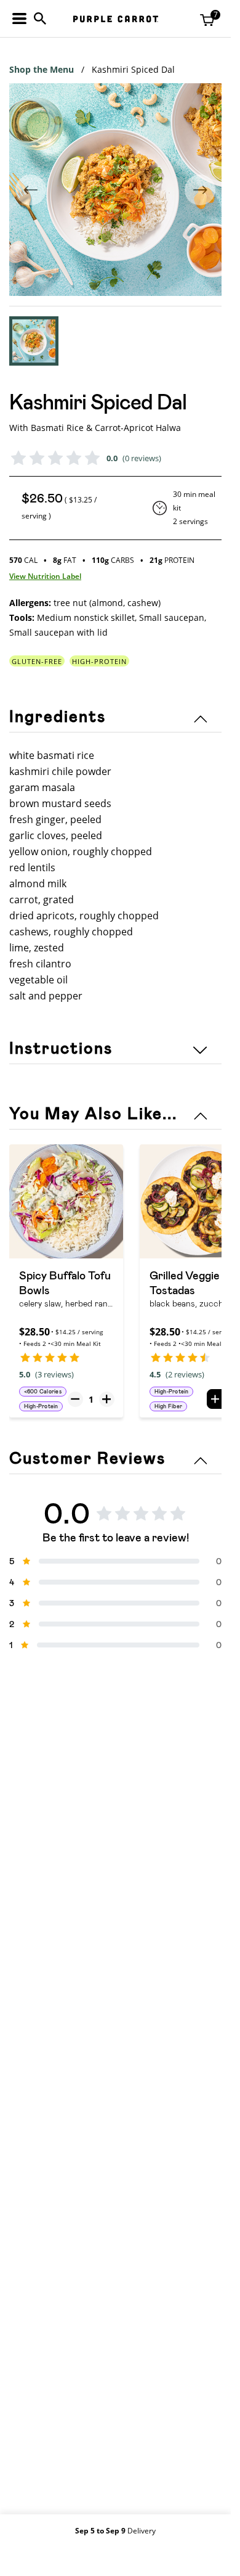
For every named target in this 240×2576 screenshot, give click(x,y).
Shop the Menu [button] (42, 69)
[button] (34, 341)
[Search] (40, 18)
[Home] (116, 19)
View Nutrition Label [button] (45, 576)
